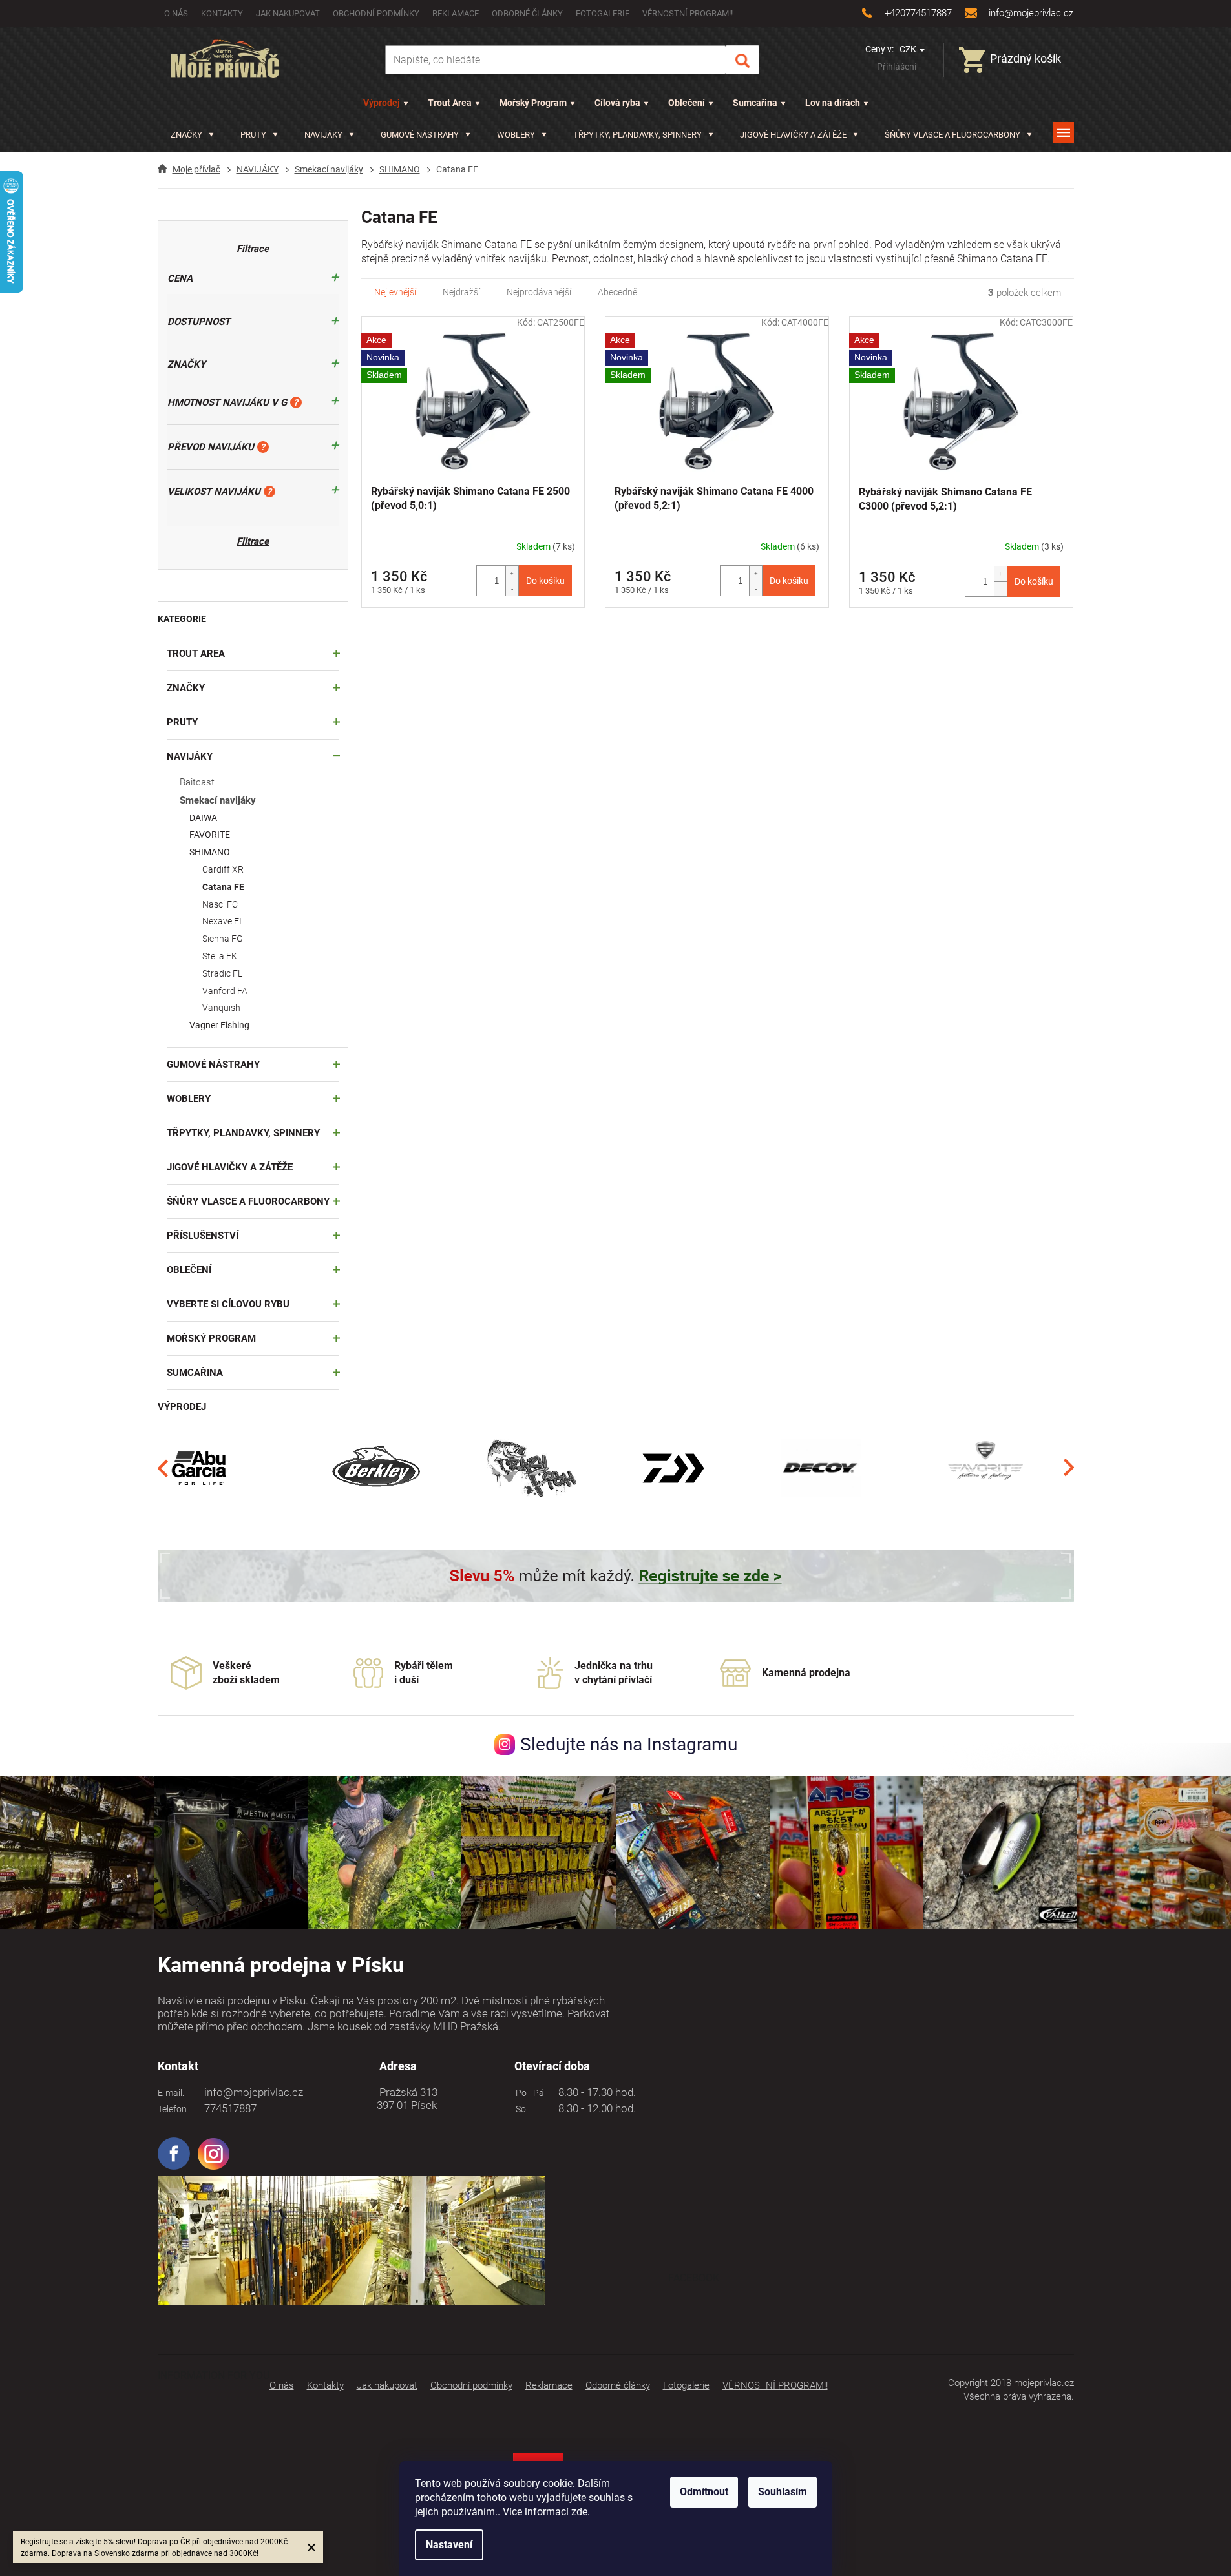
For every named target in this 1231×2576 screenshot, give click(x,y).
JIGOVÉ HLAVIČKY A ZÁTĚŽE (230, 1167)
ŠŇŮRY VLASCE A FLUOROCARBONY (248, 1201)
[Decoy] (821, 1468)
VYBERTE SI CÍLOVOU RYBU (228, 1304)
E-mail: (171, 2093)
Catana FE (223, 887)
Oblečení (687, 103)
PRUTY (182, 722)
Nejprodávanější (539, 292)
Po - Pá (528, 2093)
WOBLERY (189, 1099)
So (519, 2109)
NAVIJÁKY (190, 756)
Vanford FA (225, 991)
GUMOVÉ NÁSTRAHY (213, 1065)
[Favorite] (985, 1468)
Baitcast (197, 782)
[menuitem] (192, 135)
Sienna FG (223, 939)
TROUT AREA (196, 654)
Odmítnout (704, 2492)
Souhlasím (783, 2492)
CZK (909, 49)
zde (579, 2512)
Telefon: (173, 2109)
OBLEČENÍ (189, 1270)
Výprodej (382, 103)
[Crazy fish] (531, 1468)
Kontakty (222, 13)
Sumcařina (755, 103)
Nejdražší (461, 292)
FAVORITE (210, 835)
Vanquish (221, 1008)
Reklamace (456, 13)
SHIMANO (210, 852)
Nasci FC (220, 904)
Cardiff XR (223, 869)
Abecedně (617, 292)
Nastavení (449, 2545)
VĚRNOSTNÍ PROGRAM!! (688, 13)
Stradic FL (222, 973)
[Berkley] (378, 1468)
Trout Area (450, 103)
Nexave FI (222, 921)
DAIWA (203, 818)
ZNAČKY (186, 688)
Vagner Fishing (219, 1025)
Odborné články (527, 13)
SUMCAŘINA (195, 1373)
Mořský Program (533, 103)
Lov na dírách (833, 103)
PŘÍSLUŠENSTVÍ (203, 1236)
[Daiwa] (673, 1468)
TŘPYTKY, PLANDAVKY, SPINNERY (243, 1133)
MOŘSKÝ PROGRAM (211, 1338)
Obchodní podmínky (376, 13)
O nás (176, 13)
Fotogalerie (603, 13)
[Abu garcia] (200, 1468)
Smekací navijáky (218, 800)
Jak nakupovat (288, 13)
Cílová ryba (617, 103)
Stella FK (220, 956)
